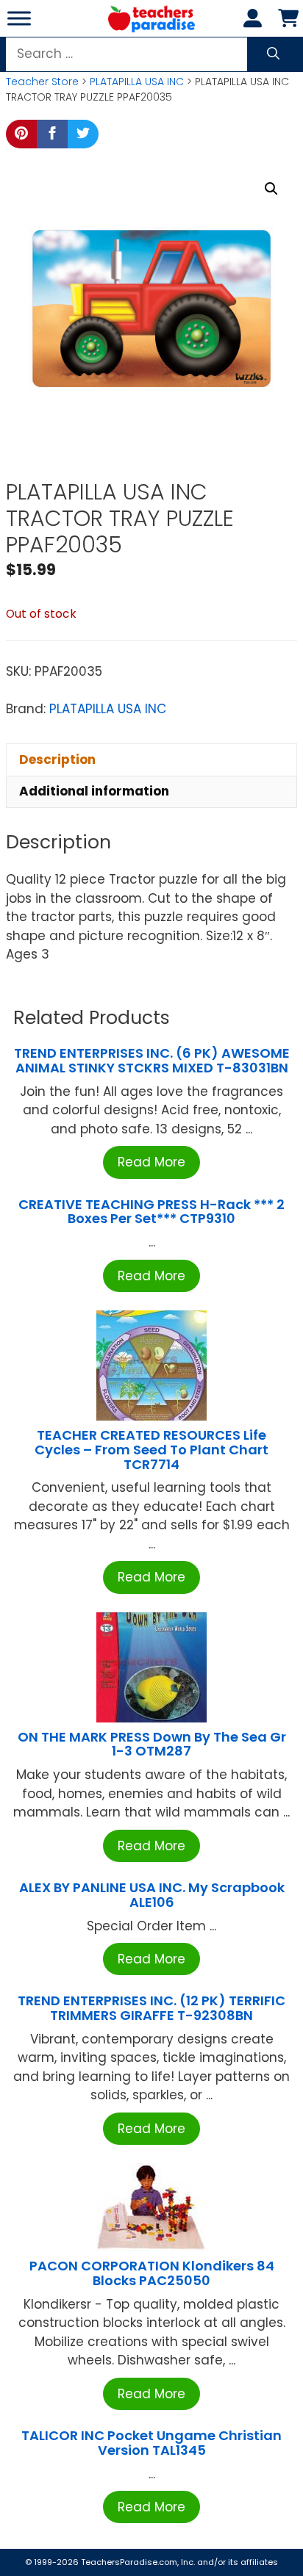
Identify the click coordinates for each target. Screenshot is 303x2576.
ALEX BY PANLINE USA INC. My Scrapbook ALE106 (152, 1895)
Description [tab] (57, 760)
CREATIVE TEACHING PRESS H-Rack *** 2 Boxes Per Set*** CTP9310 (151, 1212)
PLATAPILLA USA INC (137, 82)
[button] (271, 189)
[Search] (273, 54)
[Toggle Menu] (19, 18)
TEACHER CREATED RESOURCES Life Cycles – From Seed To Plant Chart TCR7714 (151, 1450)
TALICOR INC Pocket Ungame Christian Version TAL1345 (151, 2443)
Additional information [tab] (94, 791)
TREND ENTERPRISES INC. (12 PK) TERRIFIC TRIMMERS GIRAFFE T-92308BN (151, 2008)
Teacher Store (42, 82)
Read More (151, 1162)
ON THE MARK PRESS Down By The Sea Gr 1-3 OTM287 (152, 1744)
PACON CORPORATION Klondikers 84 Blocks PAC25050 (152, 2273)
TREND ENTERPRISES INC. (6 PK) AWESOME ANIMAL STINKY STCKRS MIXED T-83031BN (152, 1060)
